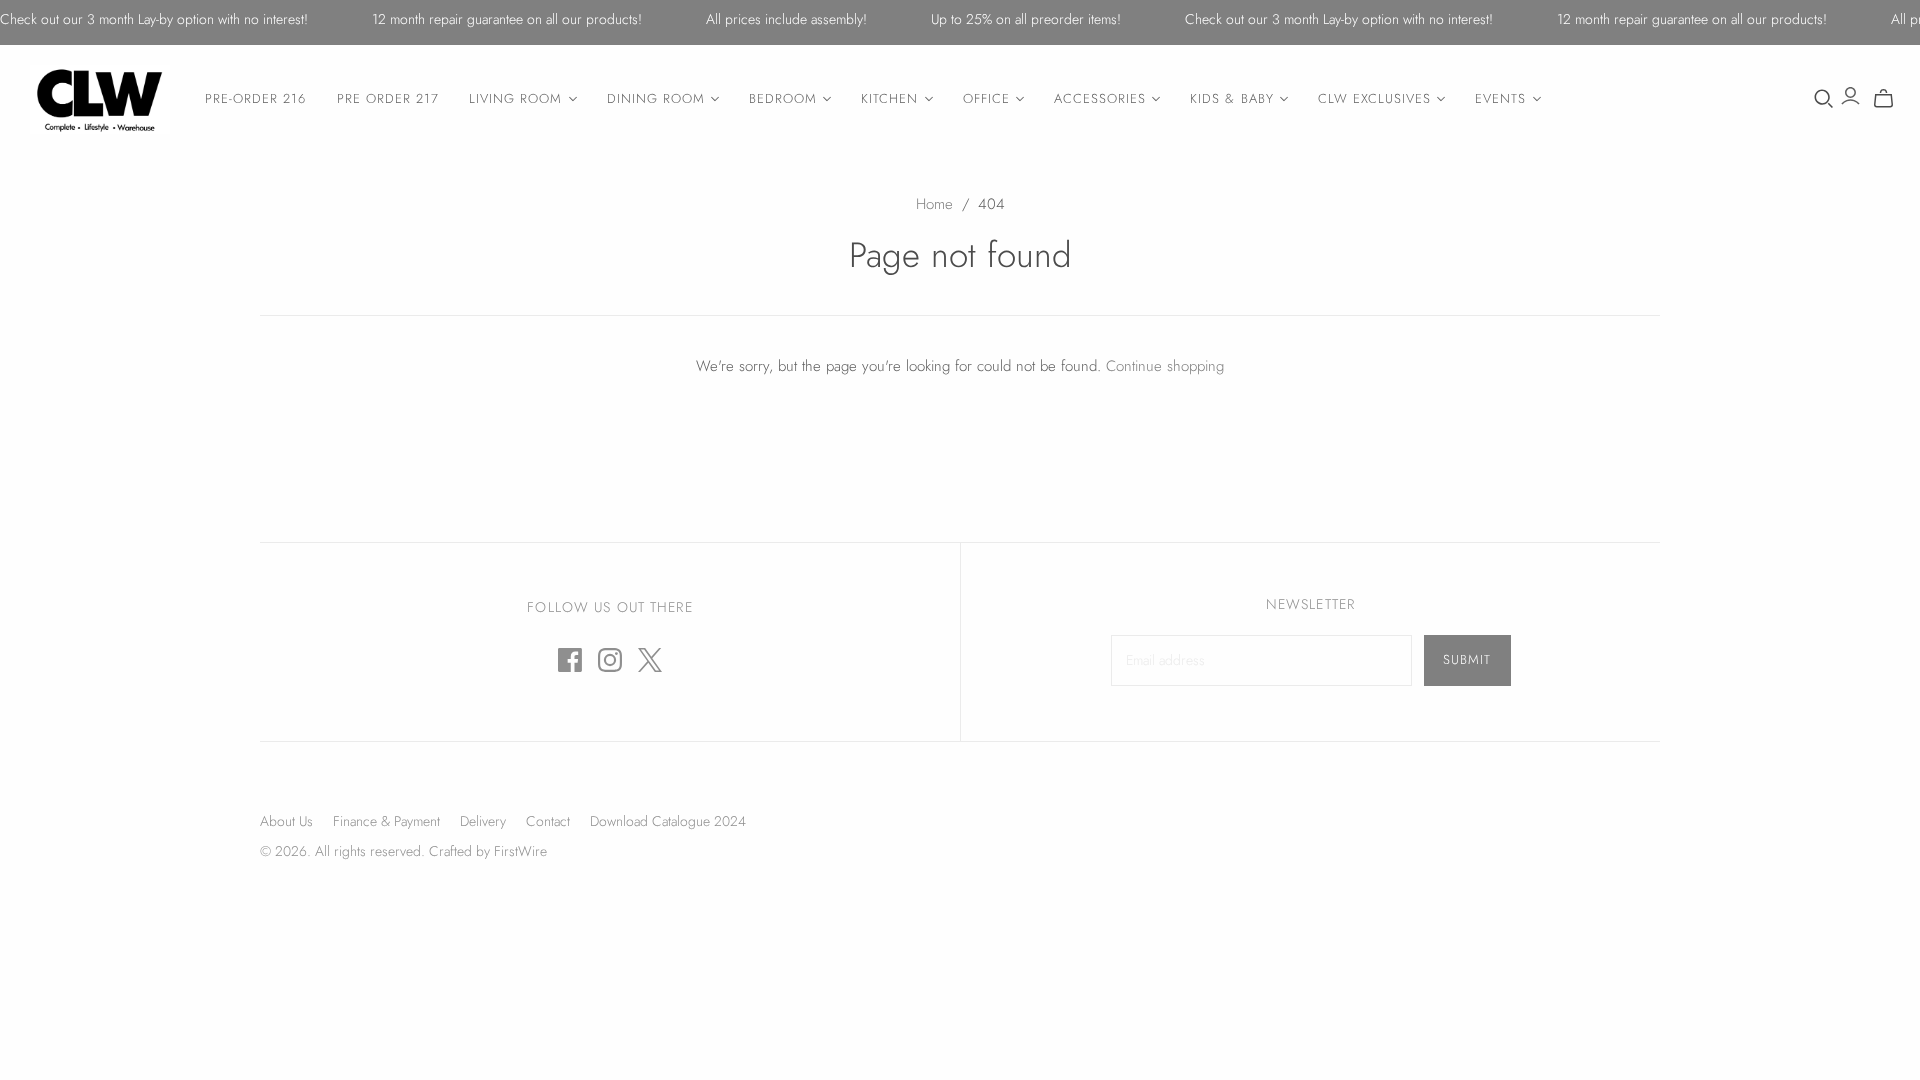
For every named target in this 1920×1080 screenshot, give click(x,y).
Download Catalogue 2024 (668, 821)
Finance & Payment (386, 821)
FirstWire (518, 851)
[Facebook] (570, 660)
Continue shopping (1165, 366)
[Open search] (1824, 99)
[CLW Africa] (100, 99)
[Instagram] (610, 660)
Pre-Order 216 (256, 98)
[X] (650, 660)
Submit (1467, 659)
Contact (548, 821)
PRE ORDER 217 (388, 98)
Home (934, 204)
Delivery (483, 821)
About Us (286, 821)
